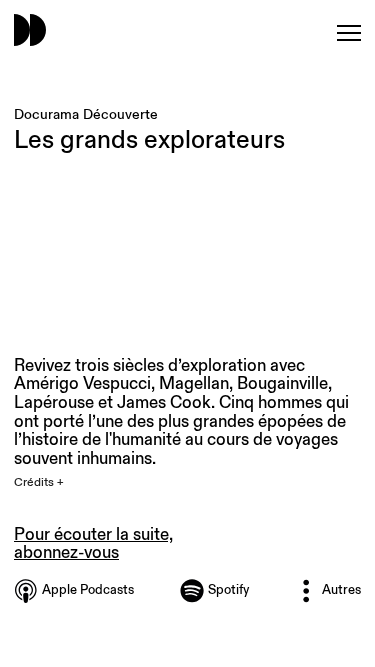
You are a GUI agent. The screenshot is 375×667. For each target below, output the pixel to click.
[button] (50, 483)
